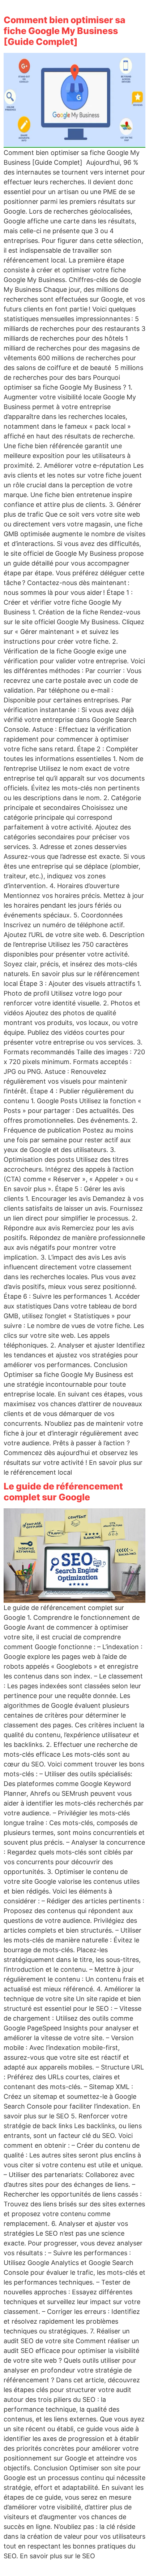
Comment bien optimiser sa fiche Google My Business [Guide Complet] (65, 31)
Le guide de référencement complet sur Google (63, 1492)
